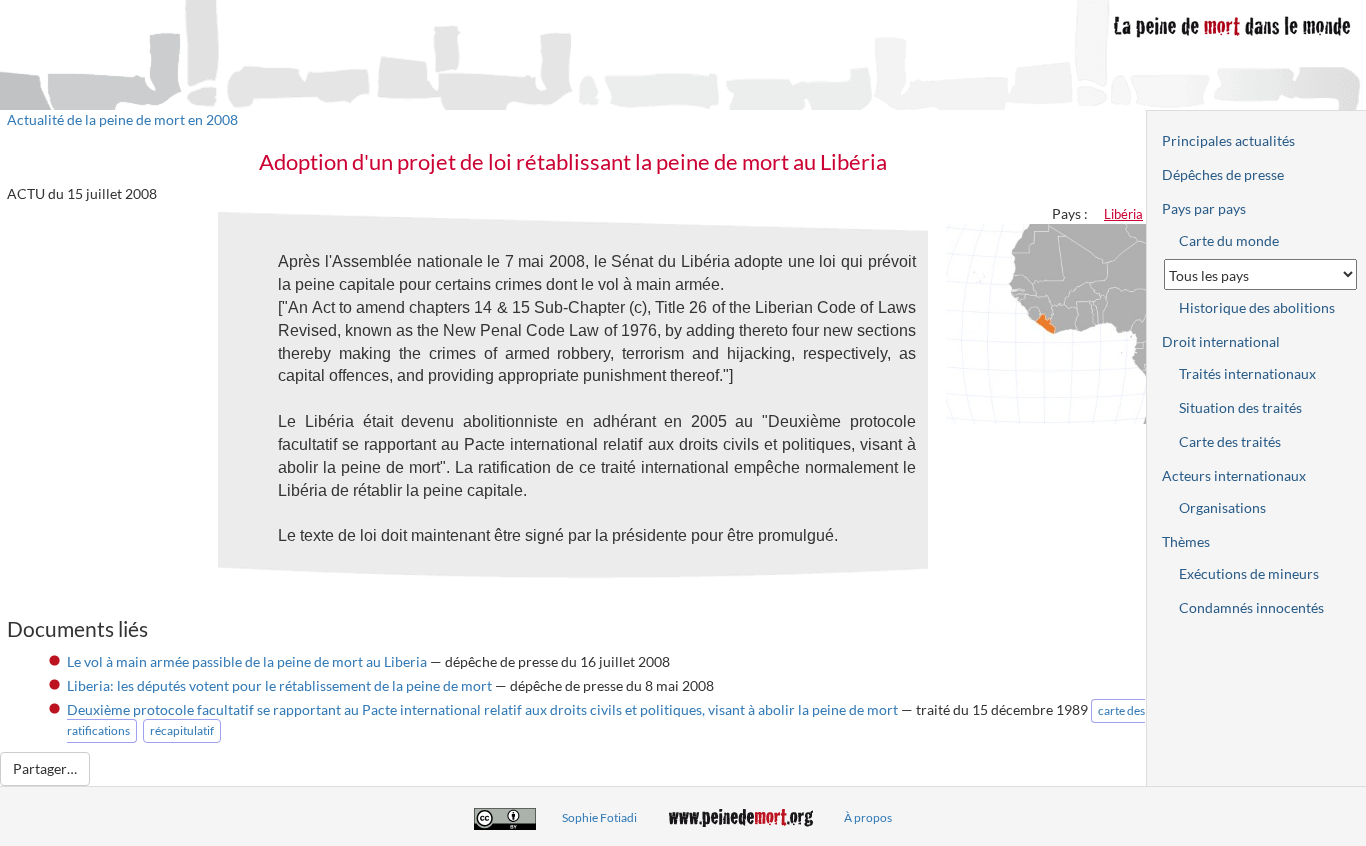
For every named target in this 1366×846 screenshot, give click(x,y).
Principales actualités (1228, 140)
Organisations (1222, 507)
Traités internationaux (1247, 373)
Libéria (1123, 214)
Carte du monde (1229, 240)
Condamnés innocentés (1251, 607)
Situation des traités (1240, 407)
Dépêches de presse (1223, 174)
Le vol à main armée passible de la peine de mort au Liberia (247, 661)
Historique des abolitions (1257, 307)
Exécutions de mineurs (1249, 573)
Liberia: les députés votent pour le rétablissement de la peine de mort (279, 685)
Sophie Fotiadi (599, 817)
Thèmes (1186, 541)
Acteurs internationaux (1234, 475)
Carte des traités (1230, 441)
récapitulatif (182, 730)
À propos (868, 817)
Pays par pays (1204, 208)
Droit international (1221, 341)
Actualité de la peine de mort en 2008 (122, 119)
